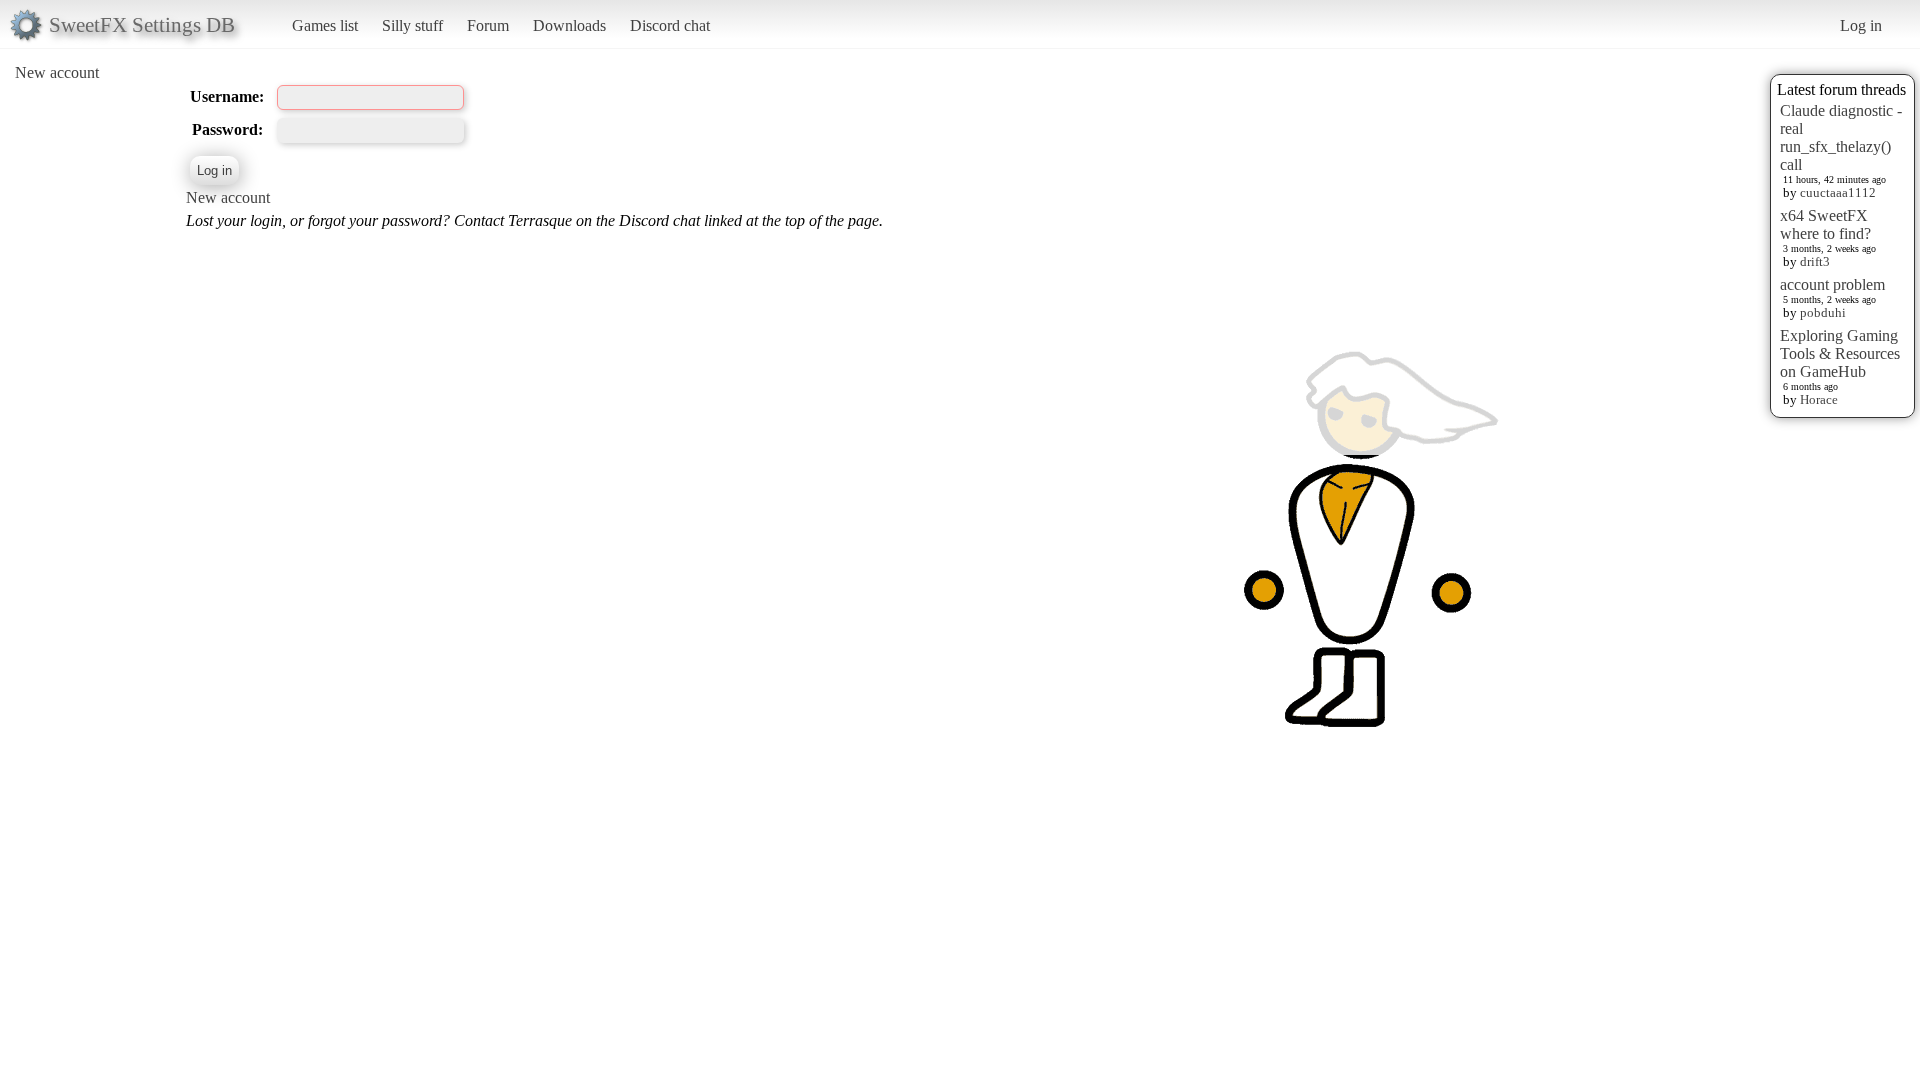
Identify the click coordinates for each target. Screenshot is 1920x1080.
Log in (1861, 25)
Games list (325, 25)
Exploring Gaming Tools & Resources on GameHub (1840, 353)
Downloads (569, 25)
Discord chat (670, 25)
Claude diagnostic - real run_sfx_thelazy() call (1841, 137)
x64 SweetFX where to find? (1825, 224)
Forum (488, 25)
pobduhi (1823, 312)
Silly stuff (412, 25)
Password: (227, 129)
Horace (1819, 399)
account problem (1832, 284)
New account (57, 72)
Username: (227, 96)
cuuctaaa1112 (1838, 192)
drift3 (1815, 261)
